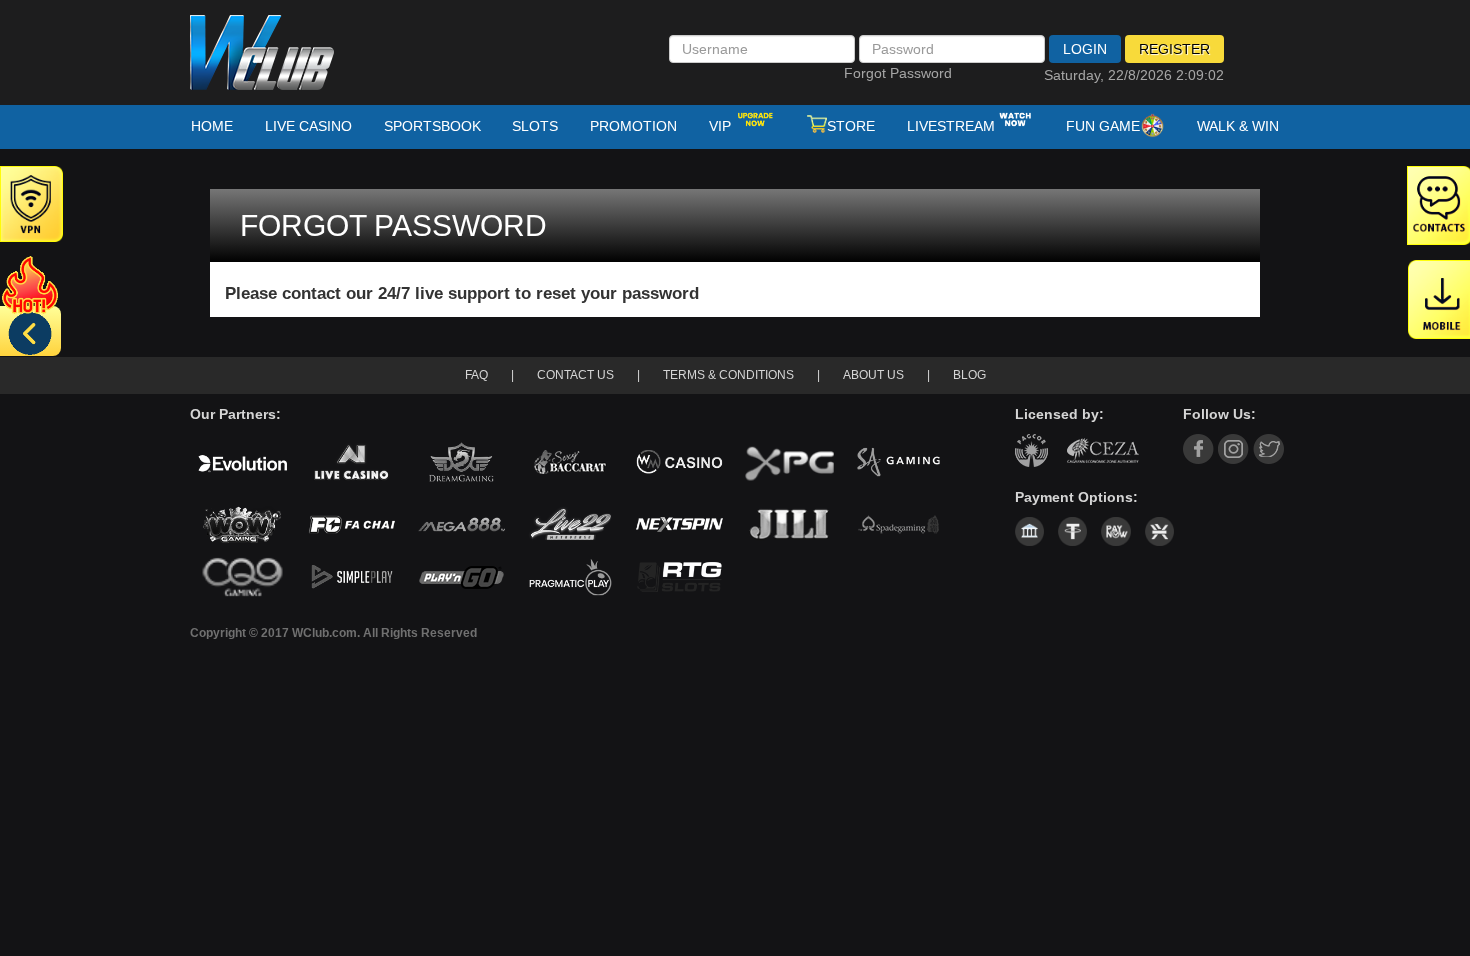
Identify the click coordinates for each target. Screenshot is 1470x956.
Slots (535, 126)
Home (212, 126)
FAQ (476, 375)
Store (851, 126)
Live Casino (308, 126)
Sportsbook (432, 126)
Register (1174, 49)
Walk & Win (1238, 126)
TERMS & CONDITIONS (728, 375)
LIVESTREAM (951, 126)
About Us (873, 375)
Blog (969, 375)
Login (1085, 49)
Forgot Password (898, 73)
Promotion (633, 126)
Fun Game (1103, 126)
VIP (722, 126)
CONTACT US (575, 375)
